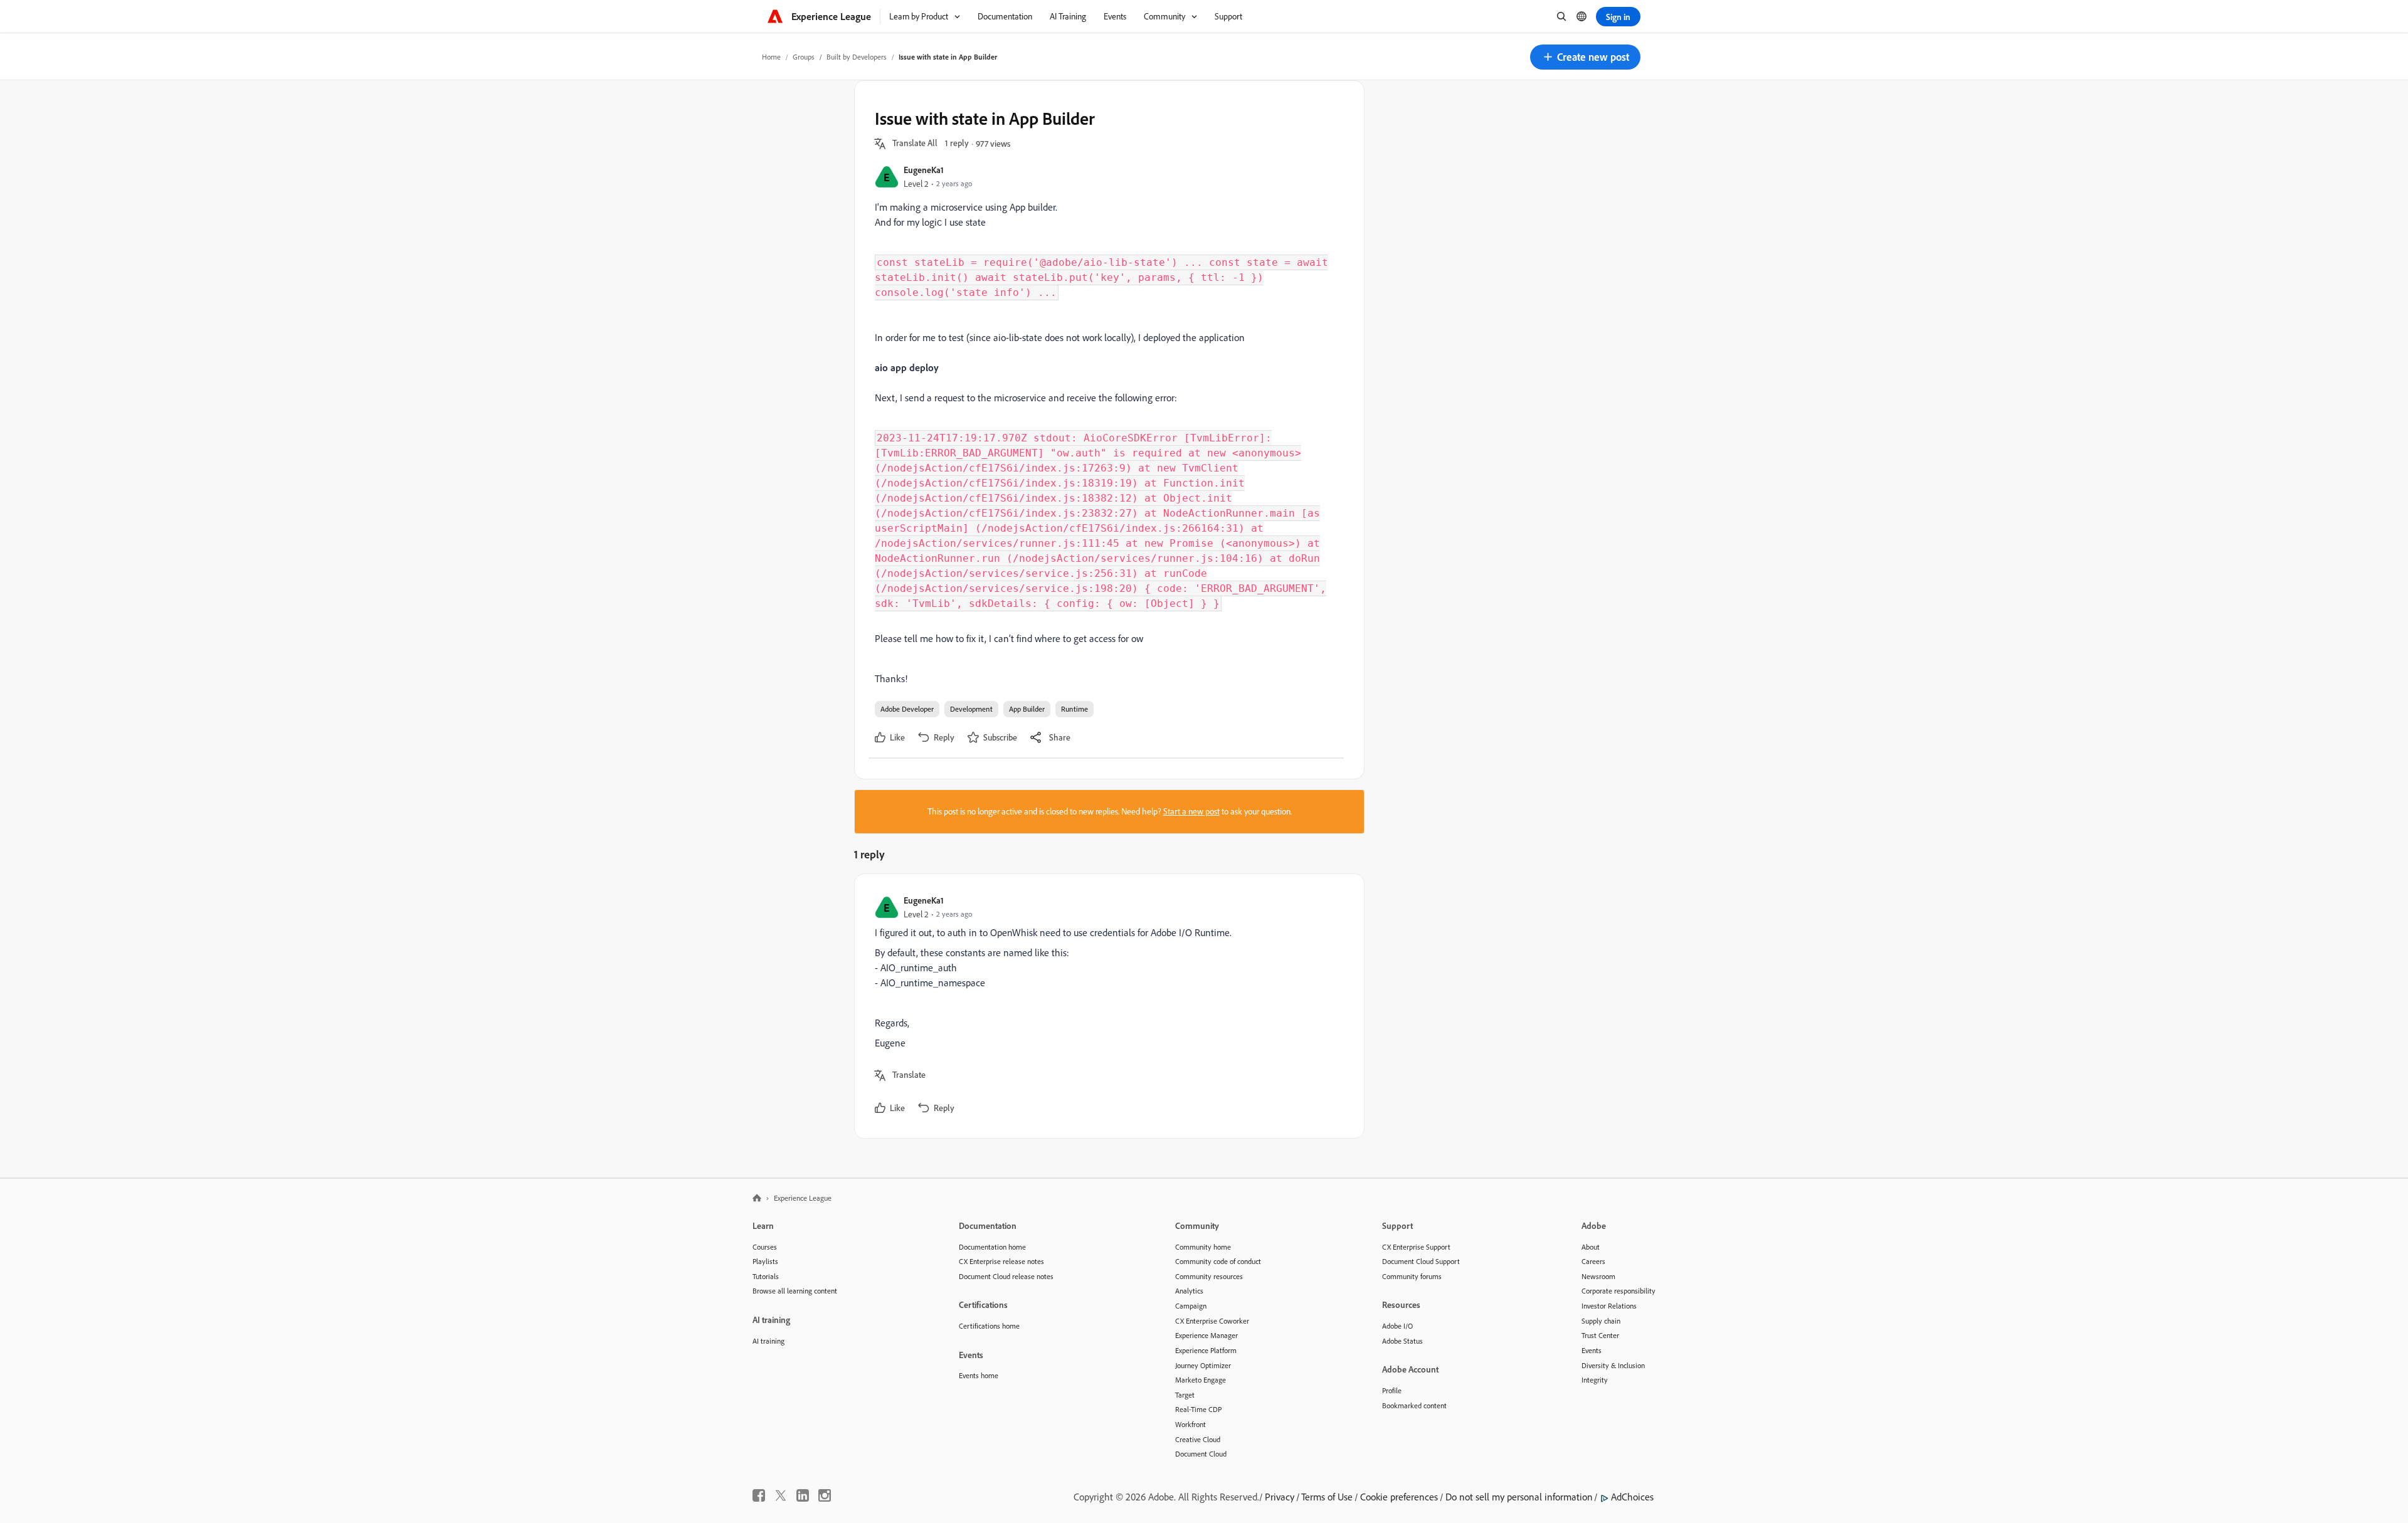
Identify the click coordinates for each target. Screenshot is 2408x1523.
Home (771, 57)
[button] (1585, 57)
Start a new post (1191, 811)
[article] (1106, 1006)
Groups (804, 57)
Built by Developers (857, 57)
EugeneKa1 (924, 170)
